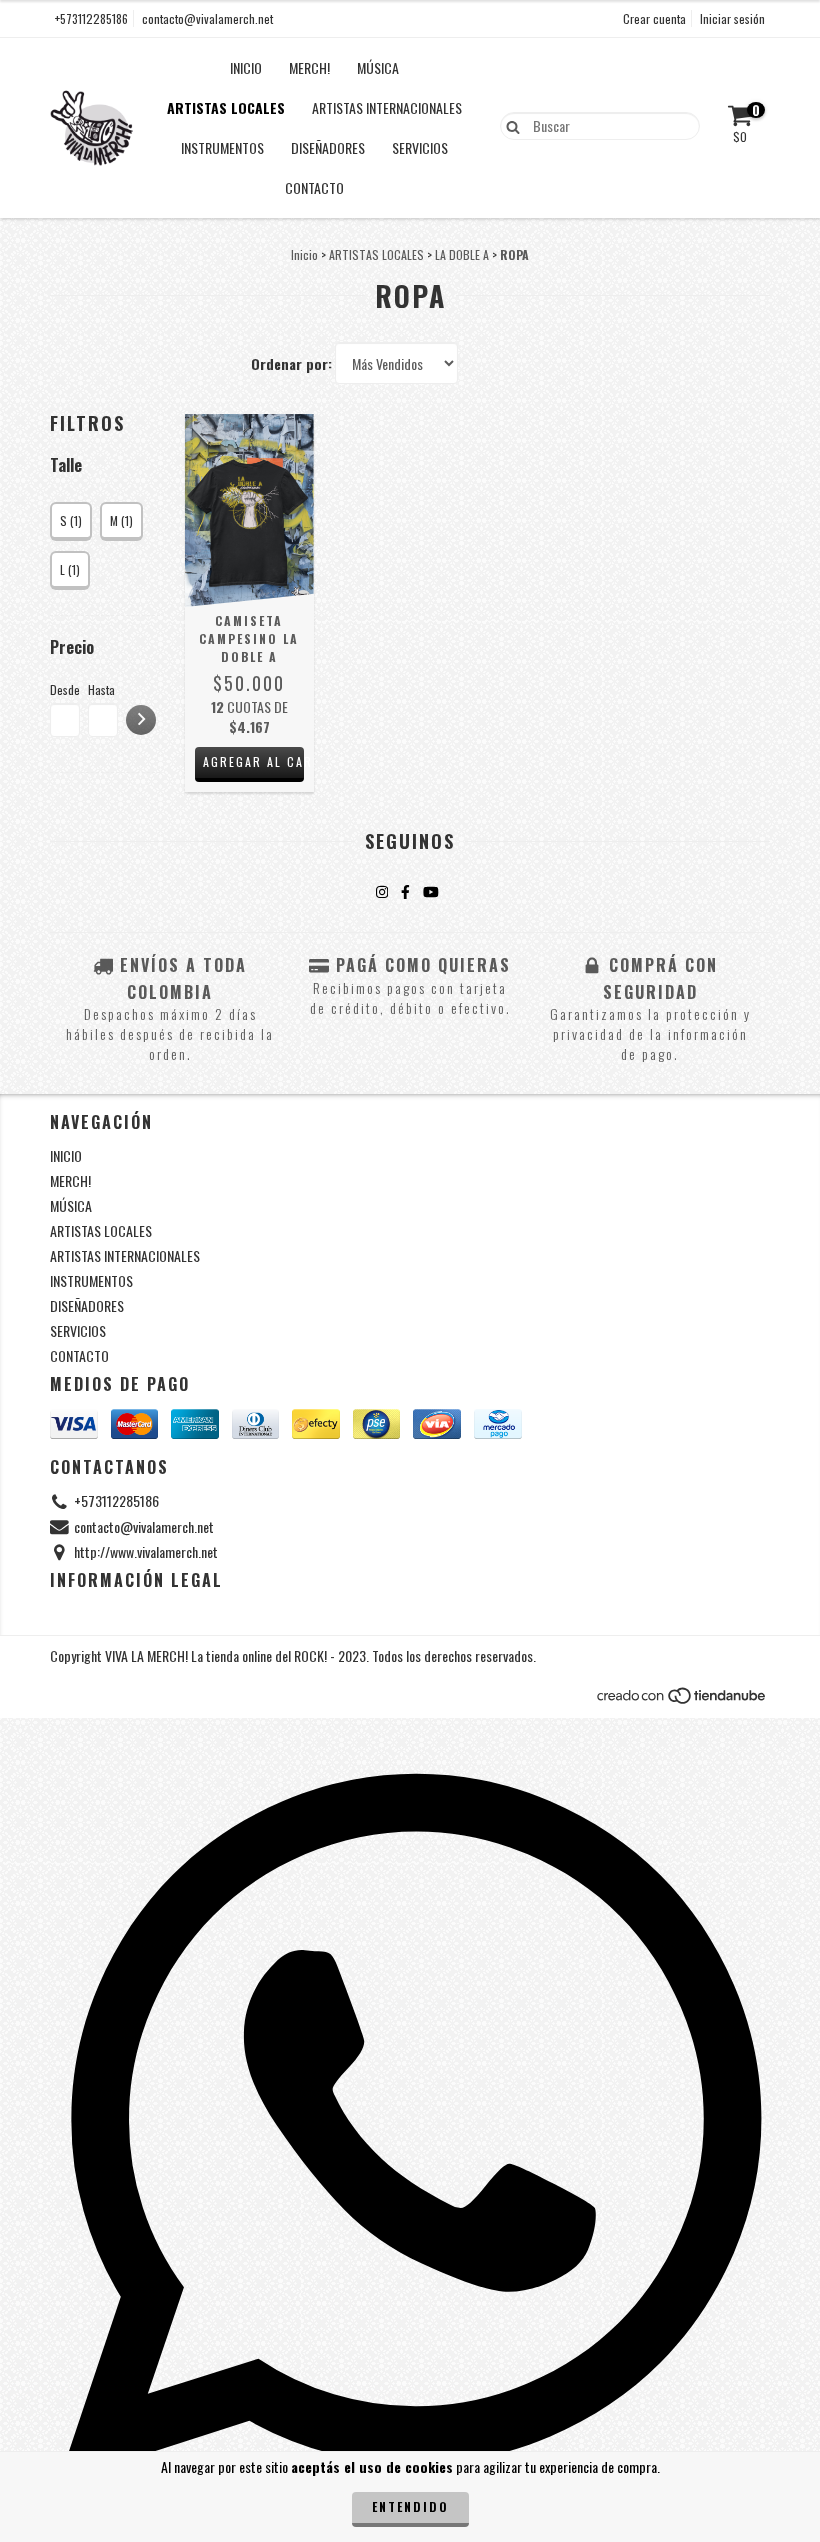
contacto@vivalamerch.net (207, 18)
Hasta (101, 689)
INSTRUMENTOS (222, 147)
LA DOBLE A (462, 254)
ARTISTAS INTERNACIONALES (387, 107)
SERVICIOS (420, 147)
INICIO (246, 67)
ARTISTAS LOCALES (226, 107)
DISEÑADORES (328, 147)
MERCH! (309, 67)
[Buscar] (508, 125)
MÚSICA (378, 67)
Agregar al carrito (253, 761)
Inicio (304, 254)
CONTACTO (314, 187)
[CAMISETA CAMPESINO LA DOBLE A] (249, 510)
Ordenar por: (291, 364)
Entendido (410, 2506)
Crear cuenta (654, 18)
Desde (65, 689)
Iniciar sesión (732, 18)
